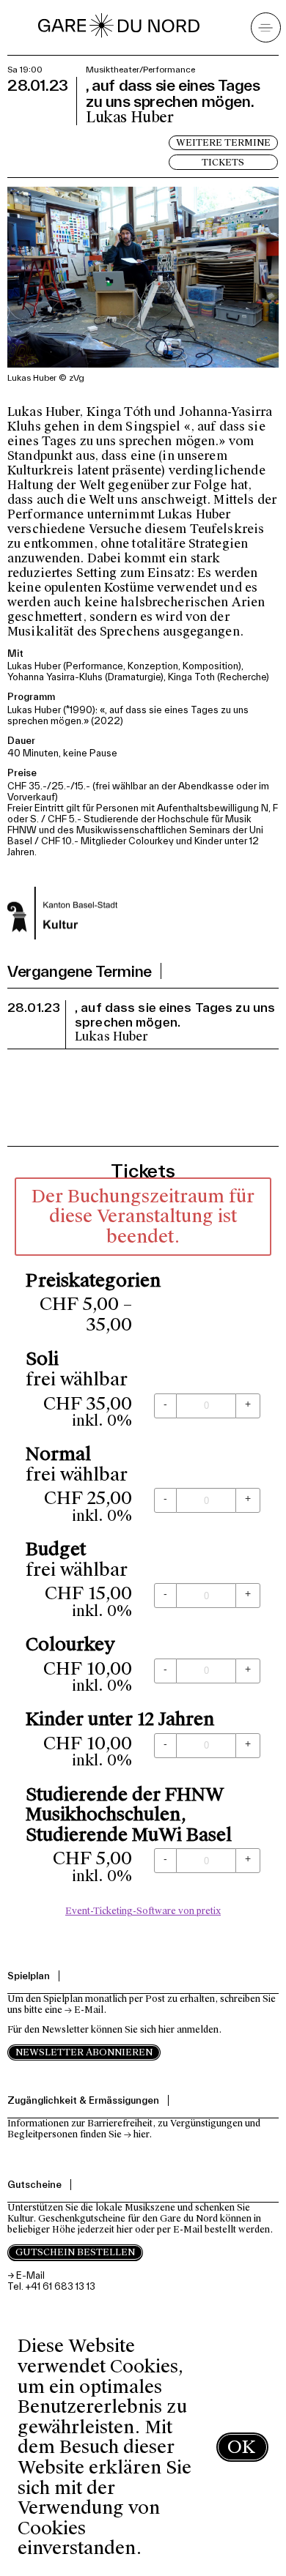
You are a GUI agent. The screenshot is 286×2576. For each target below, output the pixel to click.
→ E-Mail (84, 2010)
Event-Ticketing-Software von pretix (143, 1911)
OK (241, 2447)
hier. (143, 2134)
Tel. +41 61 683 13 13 (51, 2286)
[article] (143, 1551)
